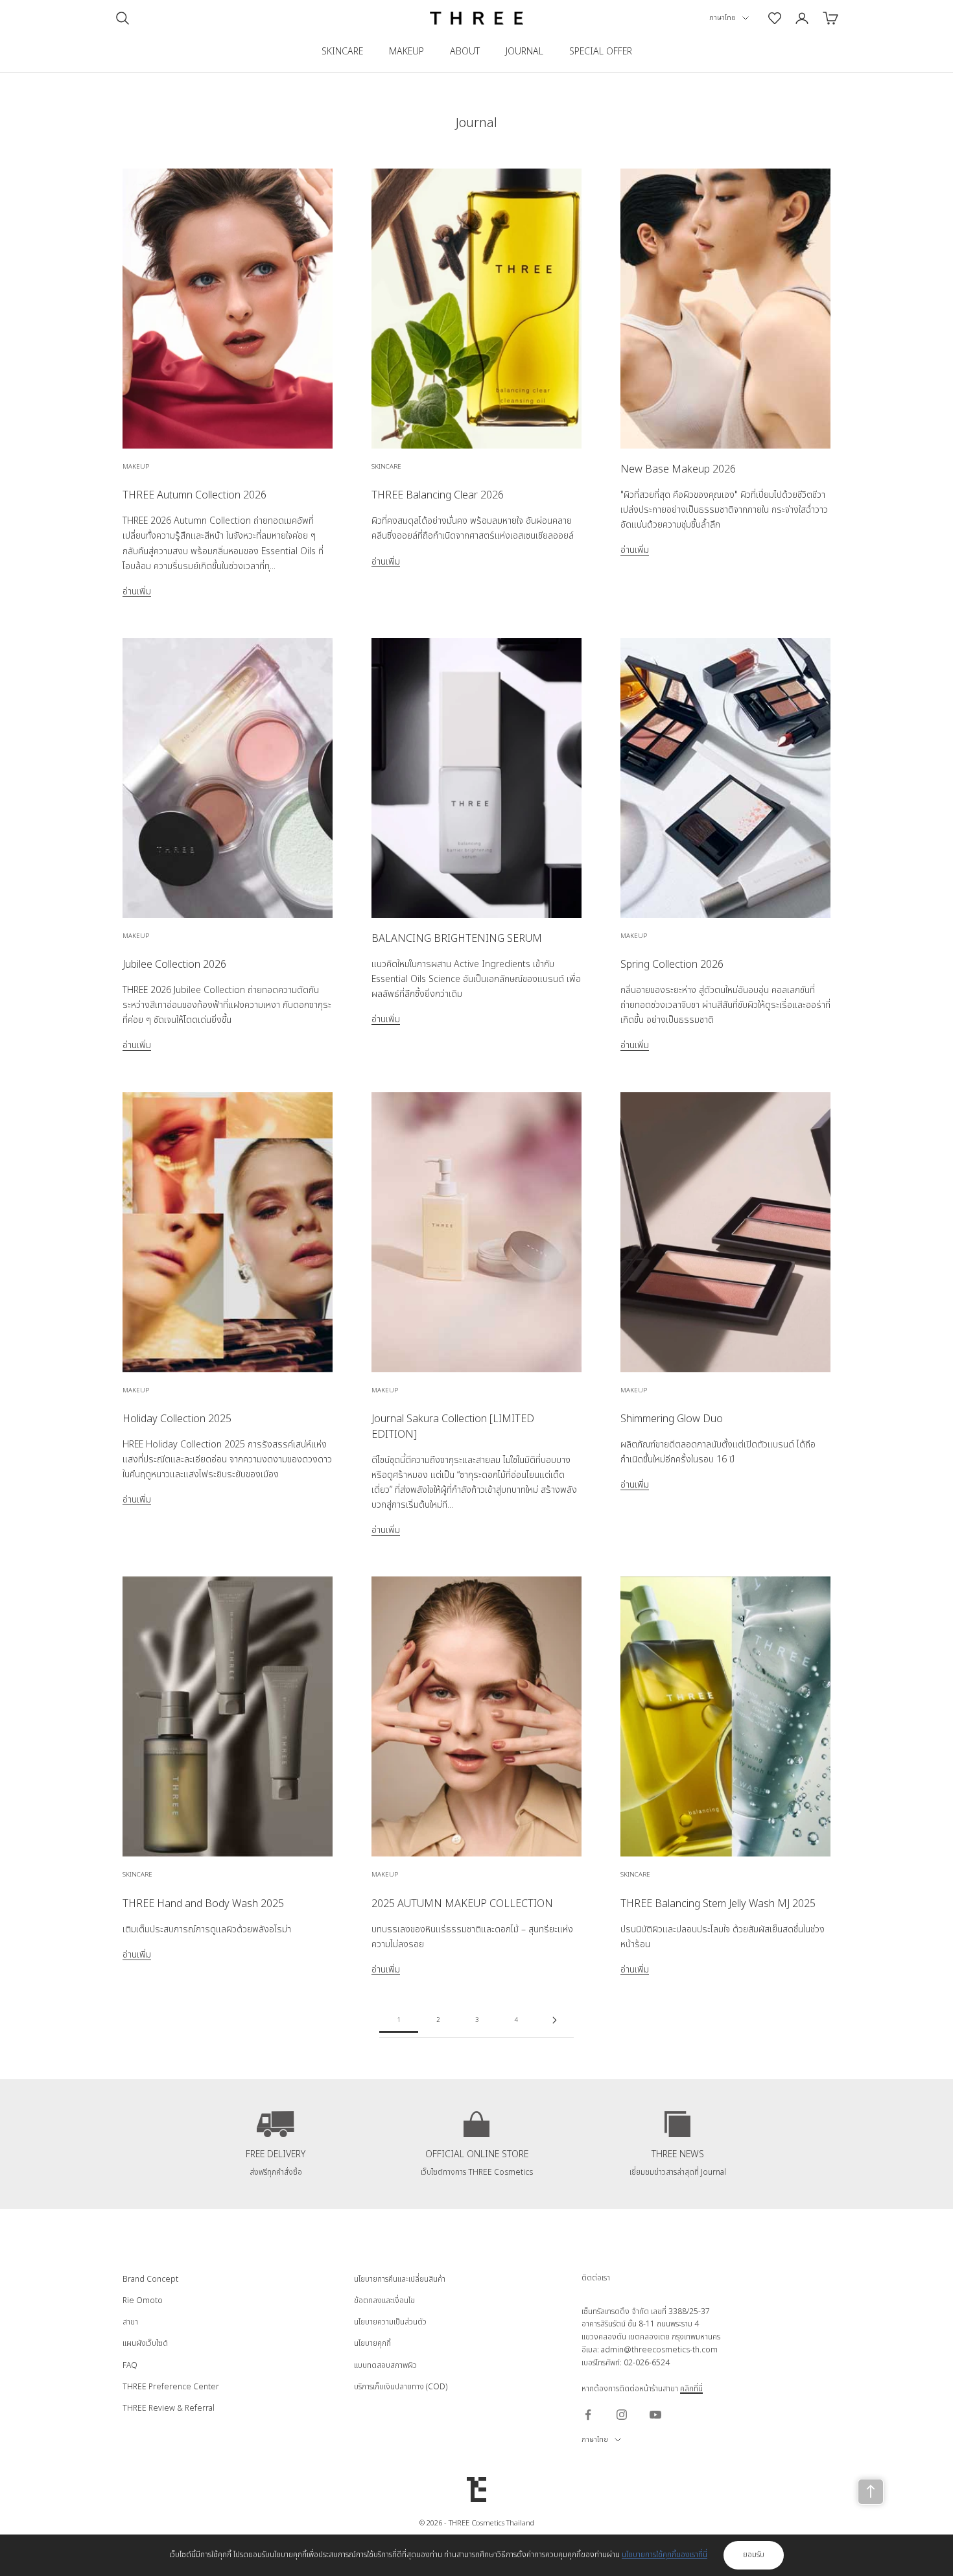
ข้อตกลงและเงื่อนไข (384, 2301)
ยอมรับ (754, 2555)
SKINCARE (342, 52)
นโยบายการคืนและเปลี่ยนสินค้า (400, 2279)
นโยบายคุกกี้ (372, 2343)
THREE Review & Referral (169, 2408)
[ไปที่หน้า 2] (554, 2020)
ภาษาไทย (723, 18)
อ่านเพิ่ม (137, 591)
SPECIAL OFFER (601, 52)
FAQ (130, 2365)
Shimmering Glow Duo (672, 1419)
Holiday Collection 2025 (177, 1419)
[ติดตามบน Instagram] (622, 2415)
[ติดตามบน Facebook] (588, 2415)
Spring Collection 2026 (672, 965)
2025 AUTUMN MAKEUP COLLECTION (462, 1904)
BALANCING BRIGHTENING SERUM (457, 939)
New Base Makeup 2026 (678, 469)
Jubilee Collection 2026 (174, 965)
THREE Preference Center (171, 2387)
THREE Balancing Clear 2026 (438, 495)
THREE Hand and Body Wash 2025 (203, 1904)
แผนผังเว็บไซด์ (145, 2343)
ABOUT (465, 52)
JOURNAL (524, 52)
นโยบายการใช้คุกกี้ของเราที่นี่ (665, 2555)
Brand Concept (150, 2279)
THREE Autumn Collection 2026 (194, 495)
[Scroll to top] (871, 2492)
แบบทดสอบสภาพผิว (385, 2365)
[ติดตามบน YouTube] (655, 2415)
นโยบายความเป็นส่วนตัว (390, 2322)
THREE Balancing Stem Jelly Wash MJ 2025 (718, 1904)
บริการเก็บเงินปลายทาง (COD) (401, 2387)
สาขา (130, 2322)
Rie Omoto (143, 2301)
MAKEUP (406, 52)
